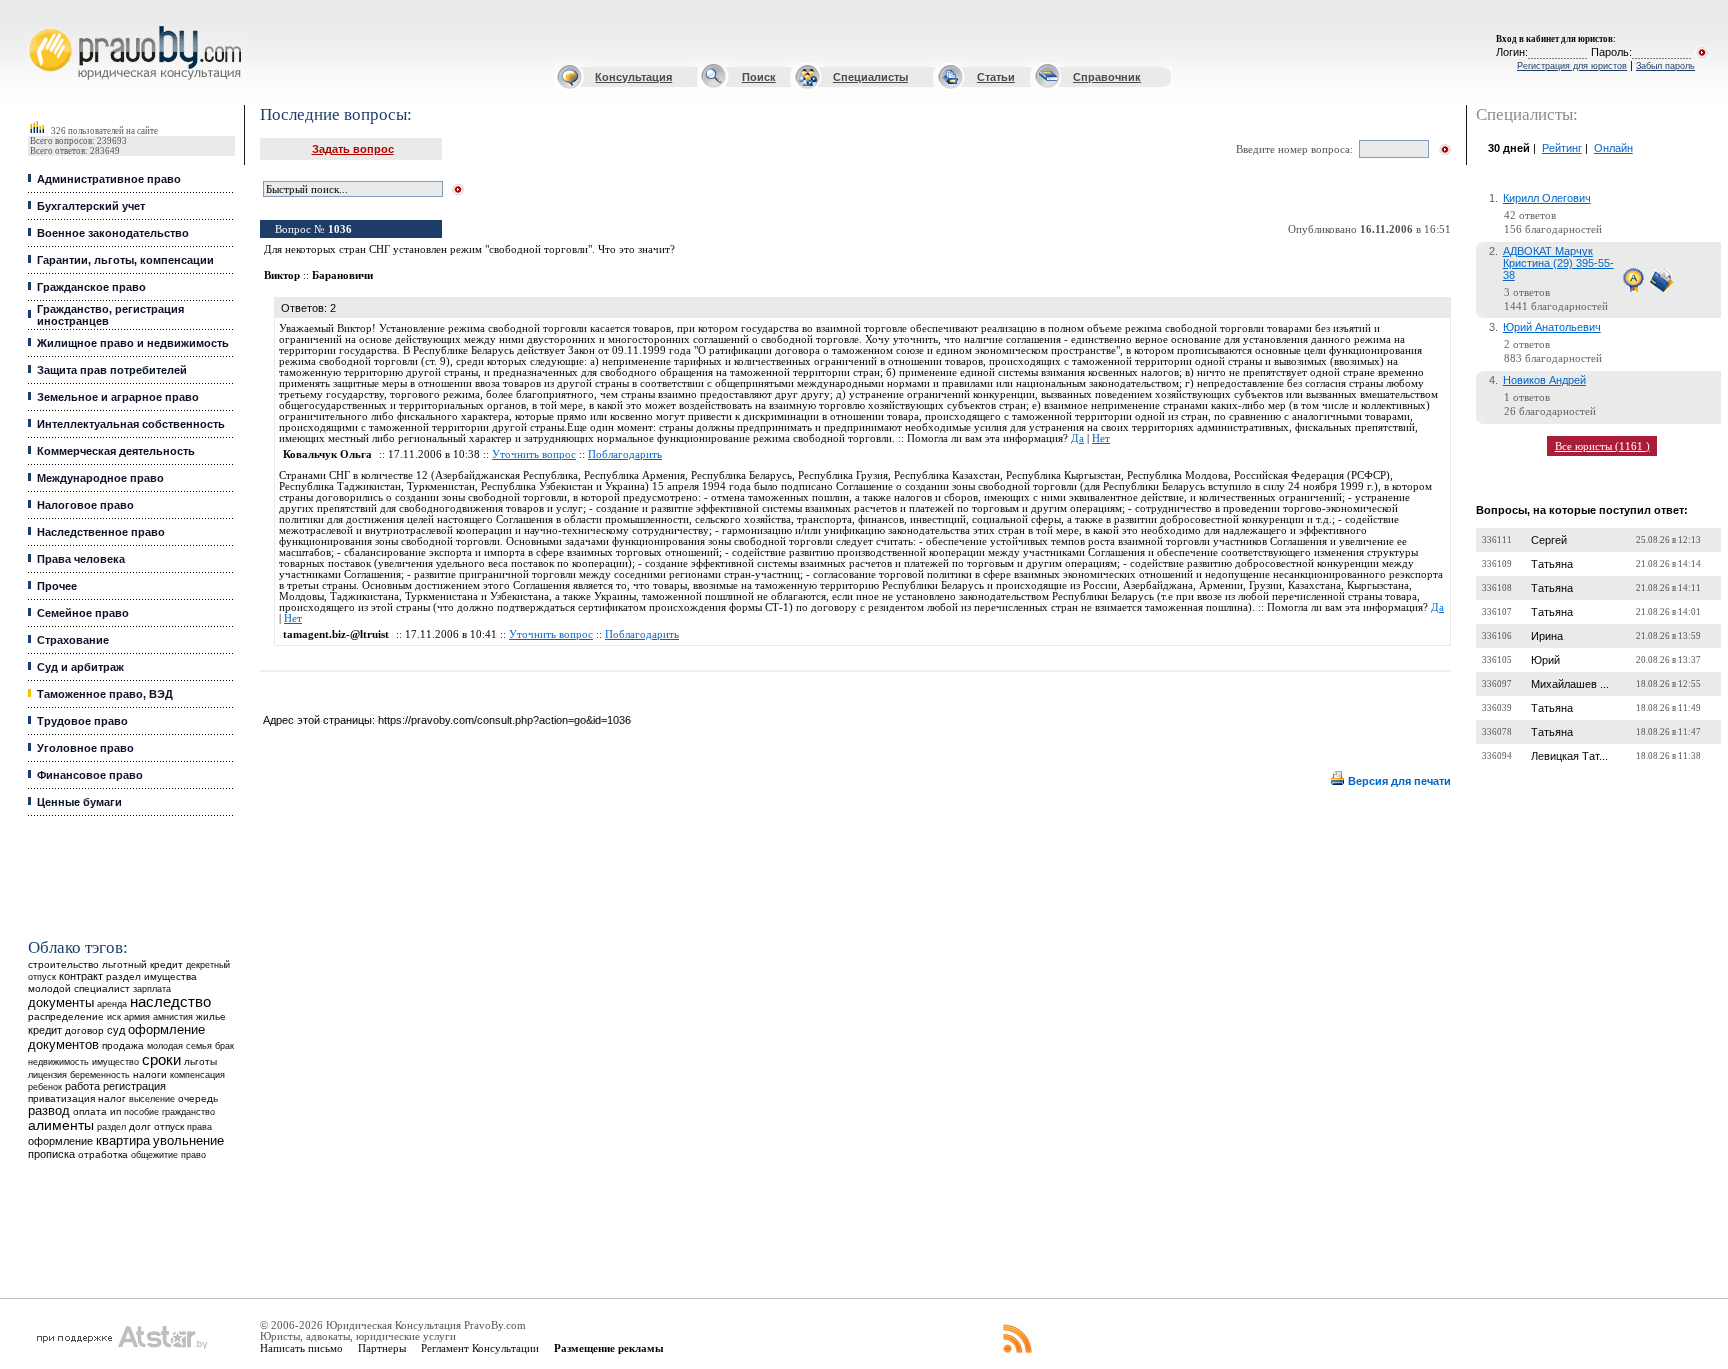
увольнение (188, 1140)
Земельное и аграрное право (118, 397)
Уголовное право (85, 748)
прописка (51, 1154)
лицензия (47, 1075)
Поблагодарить (625, 454)
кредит (45, 1030)
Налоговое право (85, 505)
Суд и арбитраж (80, 667)
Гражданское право (91, 287)
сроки (161, 1060)
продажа (123, 1045)
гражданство (188, 1112)
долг (140, 1126)
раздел (111, 1127)
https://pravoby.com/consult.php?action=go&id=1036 (504, 720)
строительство (63, 964)
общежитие (154, 1154)
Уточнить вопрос (534, 454)
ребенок (45, 1086)
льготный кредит (142, 964)
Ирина (1547, 636)
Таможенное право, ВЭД (105, 694)
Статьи (996, 77)
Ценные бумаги (79, 802)
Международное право (100, 478)
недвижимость (58, 1061)
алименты (61, 1125)
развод (49, 1111)
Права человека (81, 559)
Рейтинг (1562, 148)
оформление (60, 1141)
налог (112, 1098)
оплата (90, 1111)
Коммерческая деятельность (116, 451)
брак (224, 1046)
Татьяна (1552, 564)
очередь (198, 1098)
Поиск (759, 77)
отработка (103, 1154)
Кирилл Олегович (1547, 198)
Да (1077, 438)
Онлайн (1613, 148)
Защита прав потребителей (112, 370)
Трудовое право (82, 721)
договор (84, 1030)
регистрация (134, 1086)
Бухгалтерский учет (91, 206)
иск (114, 1017)
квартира (123, 1140)
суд (116, 1030)
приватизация (61, 1098)
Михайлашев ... (1570, 684)
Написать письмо (301, 1348)
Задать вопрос (353, 149)
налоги (150, 1074)
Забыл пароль (1665, 66)
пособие (141, 1112)
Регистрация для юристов (1572, 66)
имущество (115, 1062)
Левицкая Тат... (1569, 756)
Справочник (1107, 77)
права (199, 1127)
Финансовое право (90, 775)
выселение (152, 1098)
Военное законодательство (113, 233)
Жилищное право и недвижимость (133, 343)
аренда (112, 1003)
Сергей (1549, 540)
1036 (340, 229)
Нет (1101, 438)
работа (82, 1086)
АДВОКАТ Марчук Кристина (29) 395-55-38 (1558, 263)
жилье (211, 1016)
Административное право (109, 179)
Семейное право (83, 613)
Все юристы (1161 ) (1602, 446)
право (193, 1155)
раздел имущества (151, 976)
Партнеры (382, 1348)
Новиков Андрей (1544, 380)
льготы (200, 1061)
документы (61, 1003)
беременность (100, 1075)
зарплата (152, 989)
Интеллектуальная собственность (131, 424)
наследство (170, 1002)
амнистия (173, 1017)
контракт (81, 976)
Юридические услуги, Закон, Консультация (43, 26)
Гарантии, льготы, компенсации (125, 260)
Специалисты (870, 77)
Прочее (57, 586)
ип (115, 1111)
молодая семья (179, 1046)
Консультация (633, 77)
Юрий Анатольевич (1552, 327)
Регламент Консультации (480, 1348)
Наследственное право (101, 532)
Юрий (1545, 660)
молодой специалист (79, 988)
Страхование (73, 640)
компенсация (197, 1075)
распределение (66, 1016)
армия (137, 1017)
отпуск (169, 1126)
